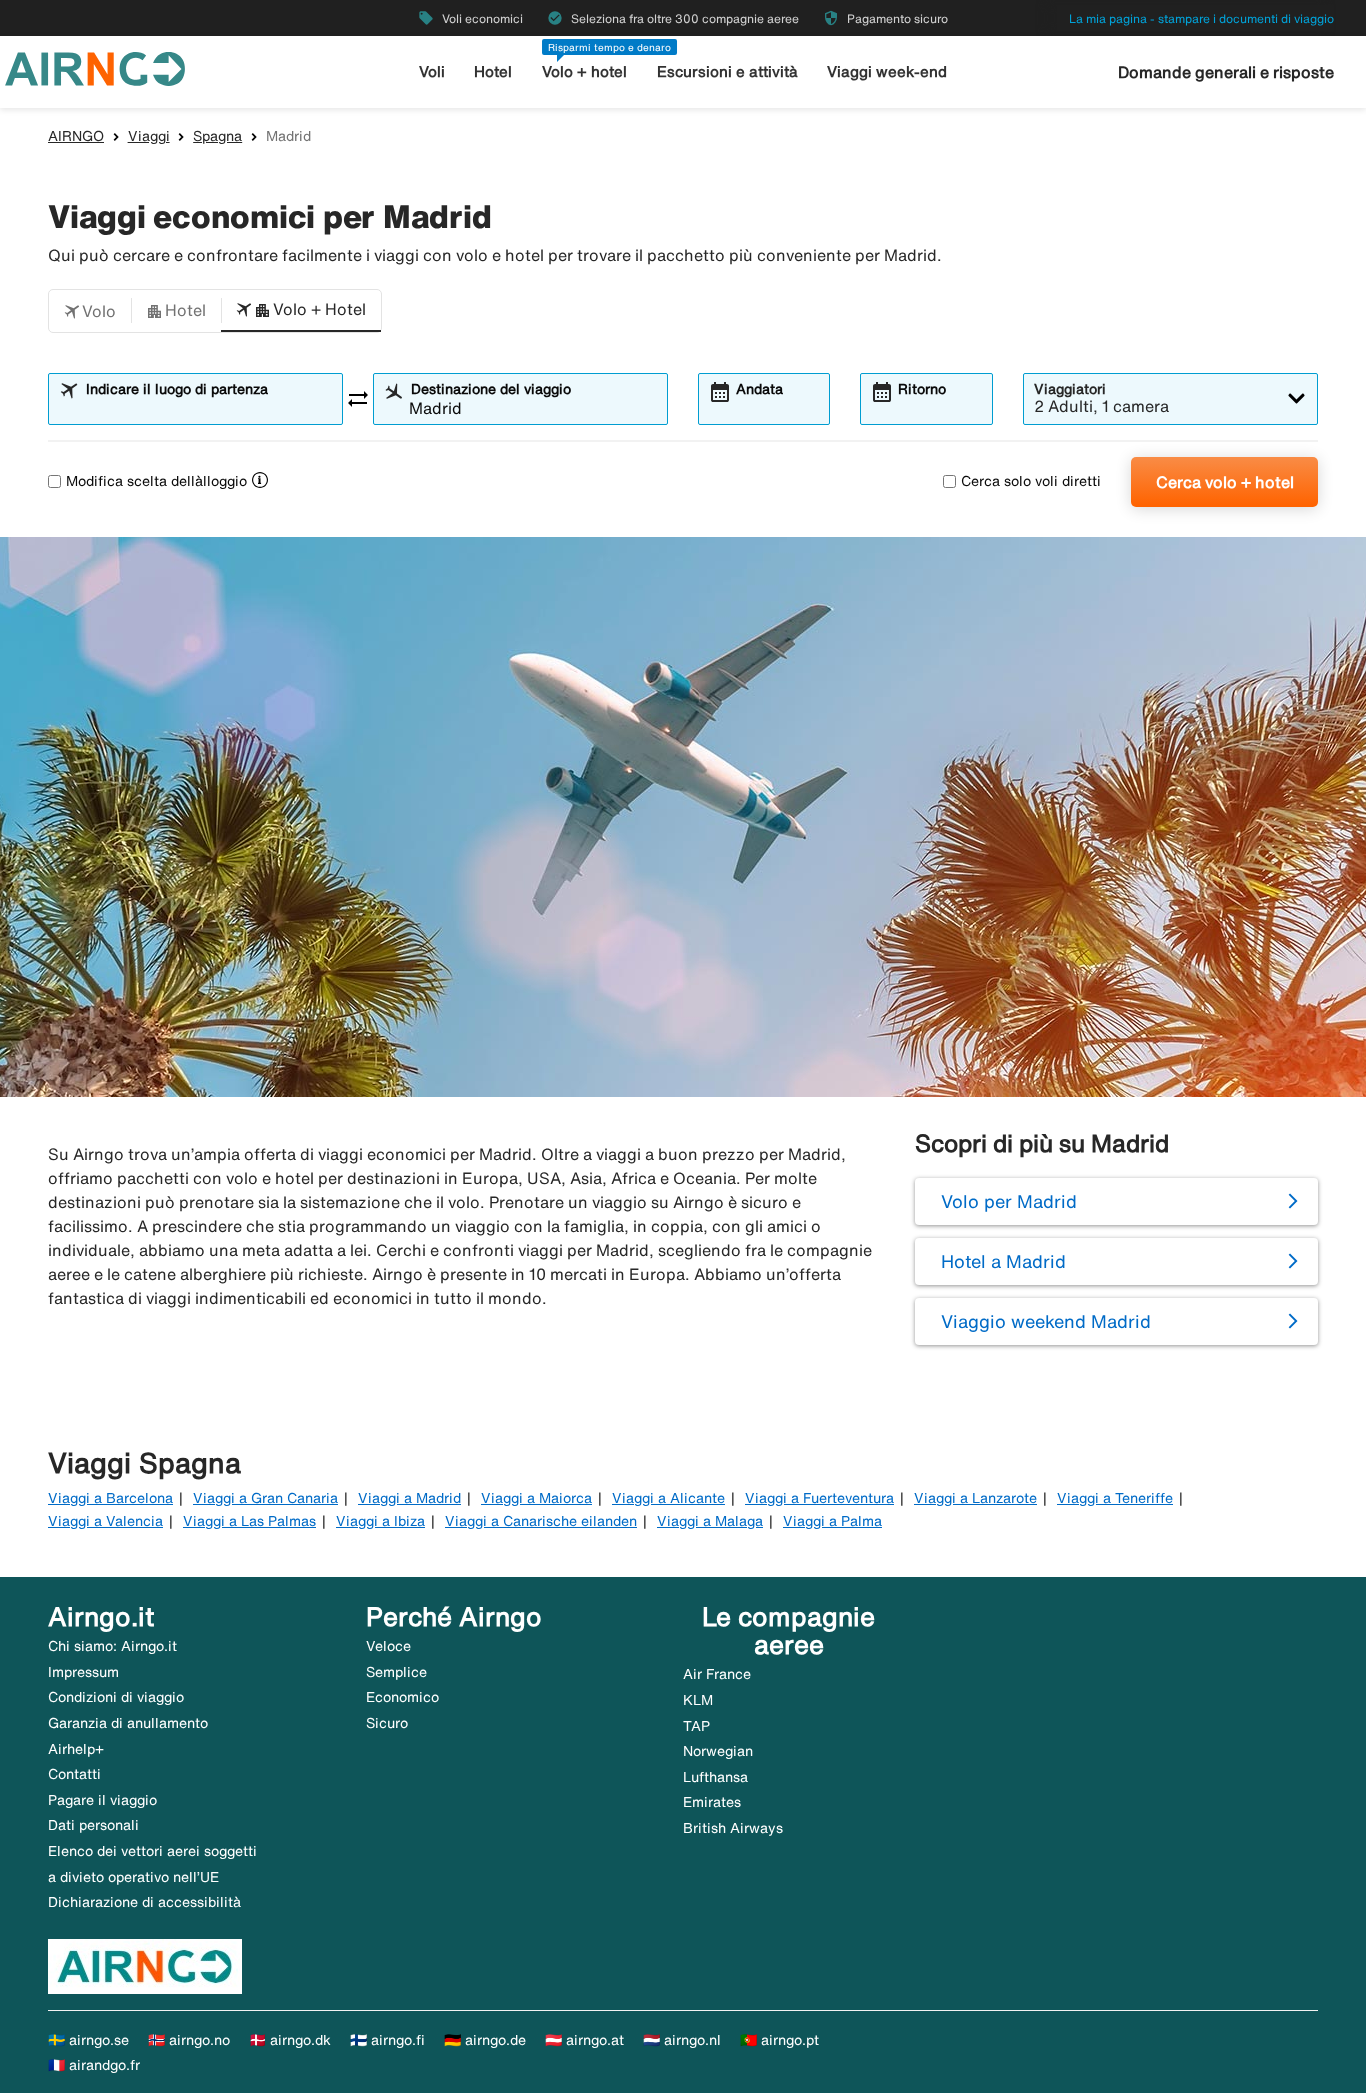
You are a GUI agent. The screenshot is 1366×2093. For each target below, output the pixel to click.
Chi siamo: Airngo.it (112, 1646)
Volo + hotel (584, 71)
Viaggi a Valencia (105, 1521)
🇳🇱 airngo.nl (682, 2040)
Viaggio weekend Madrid (1046, 1321)
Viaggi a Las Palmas (249, 1521)
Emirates (712, 1802)
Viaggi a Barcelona (110, 1498)
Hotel (493, 71)
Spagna (217, 136)
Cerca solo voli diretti (1031, 481)
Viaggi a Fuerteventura (819, 1498)
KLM (698, 1700)
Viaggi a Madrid (409, 1498)
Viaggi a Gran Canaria (265, 1498)
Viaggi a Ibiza (380, 1521)
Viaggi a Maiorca (536, 1498)
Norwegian (718, 1751)
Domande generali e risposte (1226, 72)
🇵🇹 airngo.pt (779, 2040)
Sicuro (387, 1723)
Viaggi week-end (887, 71)
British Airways (733, 1828)
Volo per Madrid (1009, 1201)
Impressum (83, 1672)
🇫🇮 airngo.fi (387, 2040)
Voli (432, 71)
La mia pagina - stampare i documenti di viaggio (1201, 18)
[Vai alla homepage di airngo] (95, 67)
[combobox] (208, 408)
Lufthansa (715, 1777)
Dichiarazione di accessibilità (144, 1902)
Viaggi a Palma (832, 1521)
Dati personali (93, 1825)
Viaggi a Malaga (710, 1521)
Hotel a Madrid (1003, 1261)
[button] (90, 311)
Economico (402, 1697)
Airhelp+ (76, 1749)
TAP (696, 1726)
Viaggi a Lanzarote (975, 1498)
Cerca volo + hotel (1225, 482)
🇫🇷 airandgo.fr (94, 2065)
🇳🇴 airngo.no (189, 2040)
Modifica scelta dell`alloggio (156, 481)
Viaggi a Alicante (668, 1498)
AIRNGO (76, 136)
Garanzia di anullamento (128, 1723)
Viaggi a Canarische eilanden (541, 1521)
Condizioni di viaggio (116, 1697)
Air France (717, 1674)
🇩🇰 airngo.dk (290, 2040)
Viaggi (149, 136)
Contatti (74, 1774)
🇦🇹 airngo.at (584, 2040)
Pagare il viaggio (102, 1800)
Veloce (388, 1646)
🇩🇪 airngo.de (485, 2040)
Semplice (396, 1672)
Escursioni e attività (727, 71)
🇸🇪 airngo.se (88, 2040)
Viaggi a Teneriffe (1115, 1498)
